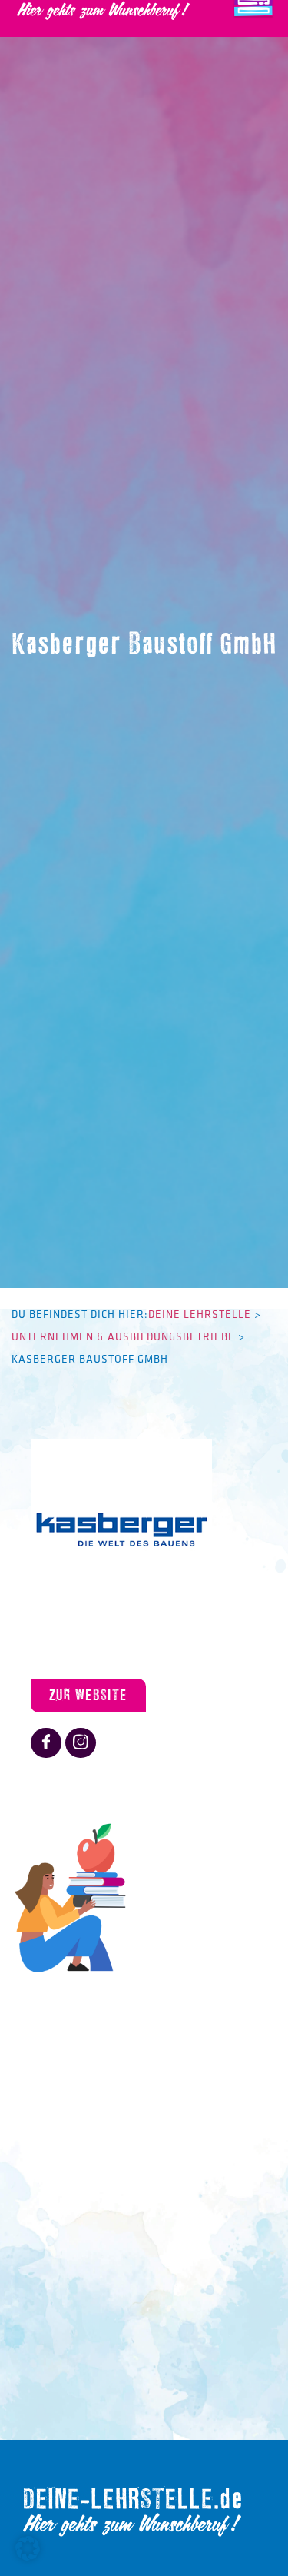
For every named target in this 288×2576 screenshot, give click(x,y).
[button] (28, 2548)
